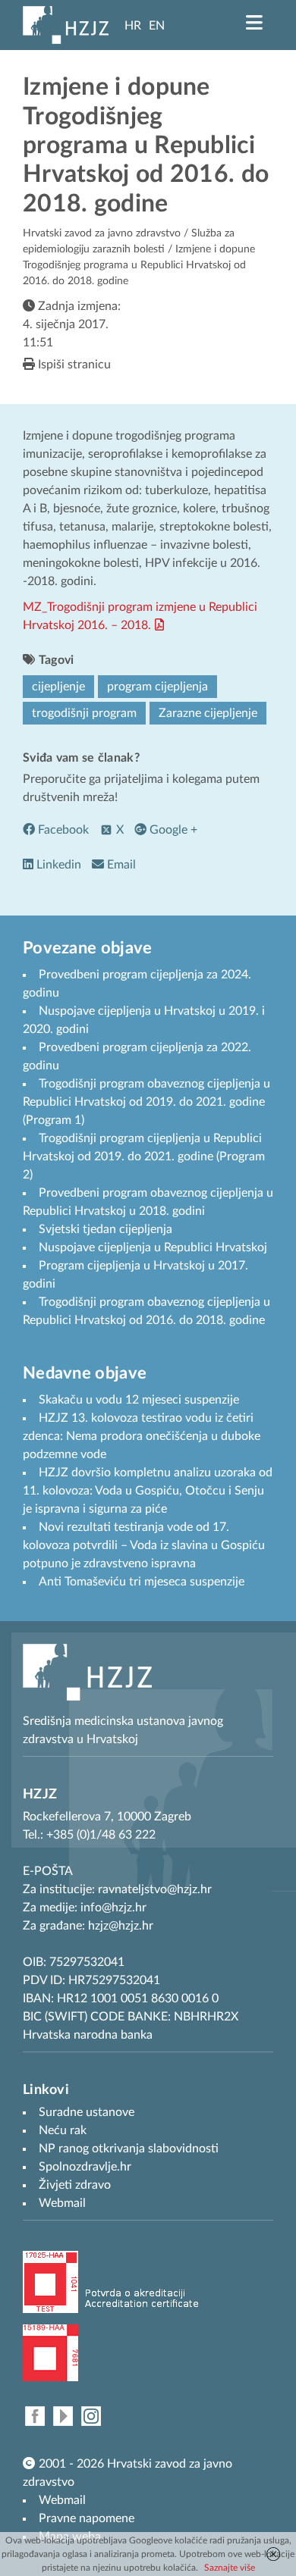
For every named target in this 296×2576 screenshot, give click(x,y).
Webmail (62, 2500)
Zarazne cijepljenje (208, 713)
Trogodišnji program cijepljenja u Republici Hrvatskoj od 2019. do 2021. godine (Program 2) (144, 1157)
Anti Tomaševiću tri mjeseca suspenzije (142, 1582)
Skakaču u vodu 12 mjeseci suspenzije (139, 1400)
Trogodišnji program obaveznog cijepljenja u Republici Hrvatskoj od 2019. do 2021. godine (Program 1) (146, 1102)
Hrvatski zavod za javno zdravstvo (102, 233)
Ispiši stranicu (73, 365)
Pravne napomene (87, 2518)
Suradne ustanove (87, 2112)
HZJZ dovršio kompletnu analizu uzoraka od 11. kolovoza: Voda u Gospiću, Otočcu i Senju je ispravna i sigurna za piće (148, 1491)
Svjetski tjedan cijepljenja (105, 1229)
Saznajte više (230, 2568)
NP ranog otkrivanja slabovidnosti (129, 2149)
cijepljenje (58, 687)
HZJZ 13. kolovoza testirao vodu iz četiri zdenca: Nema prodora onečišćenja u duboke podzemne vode (142, 1436)
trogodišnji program (84, 713)
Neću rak (63, 2130)
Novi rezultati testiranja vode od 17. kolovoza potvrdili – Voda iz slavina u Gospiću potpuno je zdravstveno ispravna (144, 1545)
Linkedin (57, 865)
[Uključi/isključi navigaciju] (254, 23)
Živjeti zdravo (75, 2185)
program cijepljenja (157, 687)
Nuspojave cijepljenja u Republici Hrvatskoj (153, 1247)
